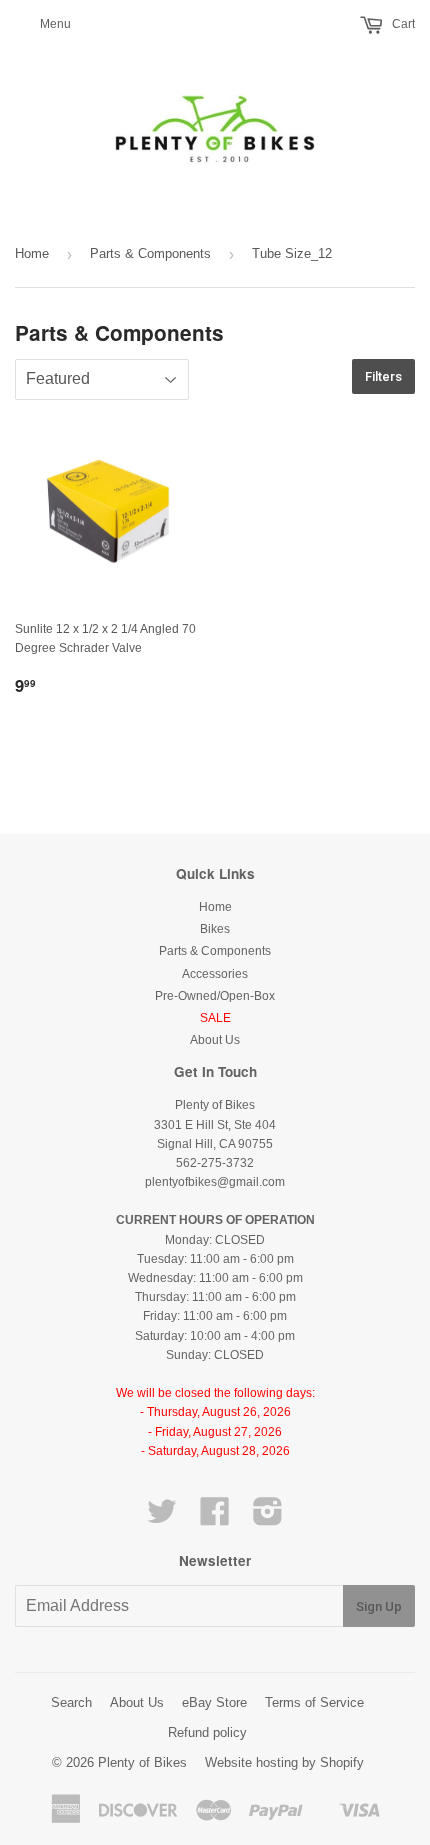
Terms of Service (314, 1702)
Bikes (215, 929)
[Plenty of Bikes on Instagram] (268, 1519)
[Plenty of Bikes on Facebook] (215, 1519)
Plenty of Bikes (142, 1762)
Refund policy (207, 1732)
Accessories (215, 974)
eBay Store (214, 1702)
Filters (383, 376)
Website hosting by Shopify (284, 1762)
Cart (402, 24)
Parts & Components (150, 253)
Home (32, 253)
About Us (215, 1040)
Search (71, 1702)
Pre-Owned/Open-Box (215, 996)
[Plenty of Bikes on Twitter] (162, 1519)
